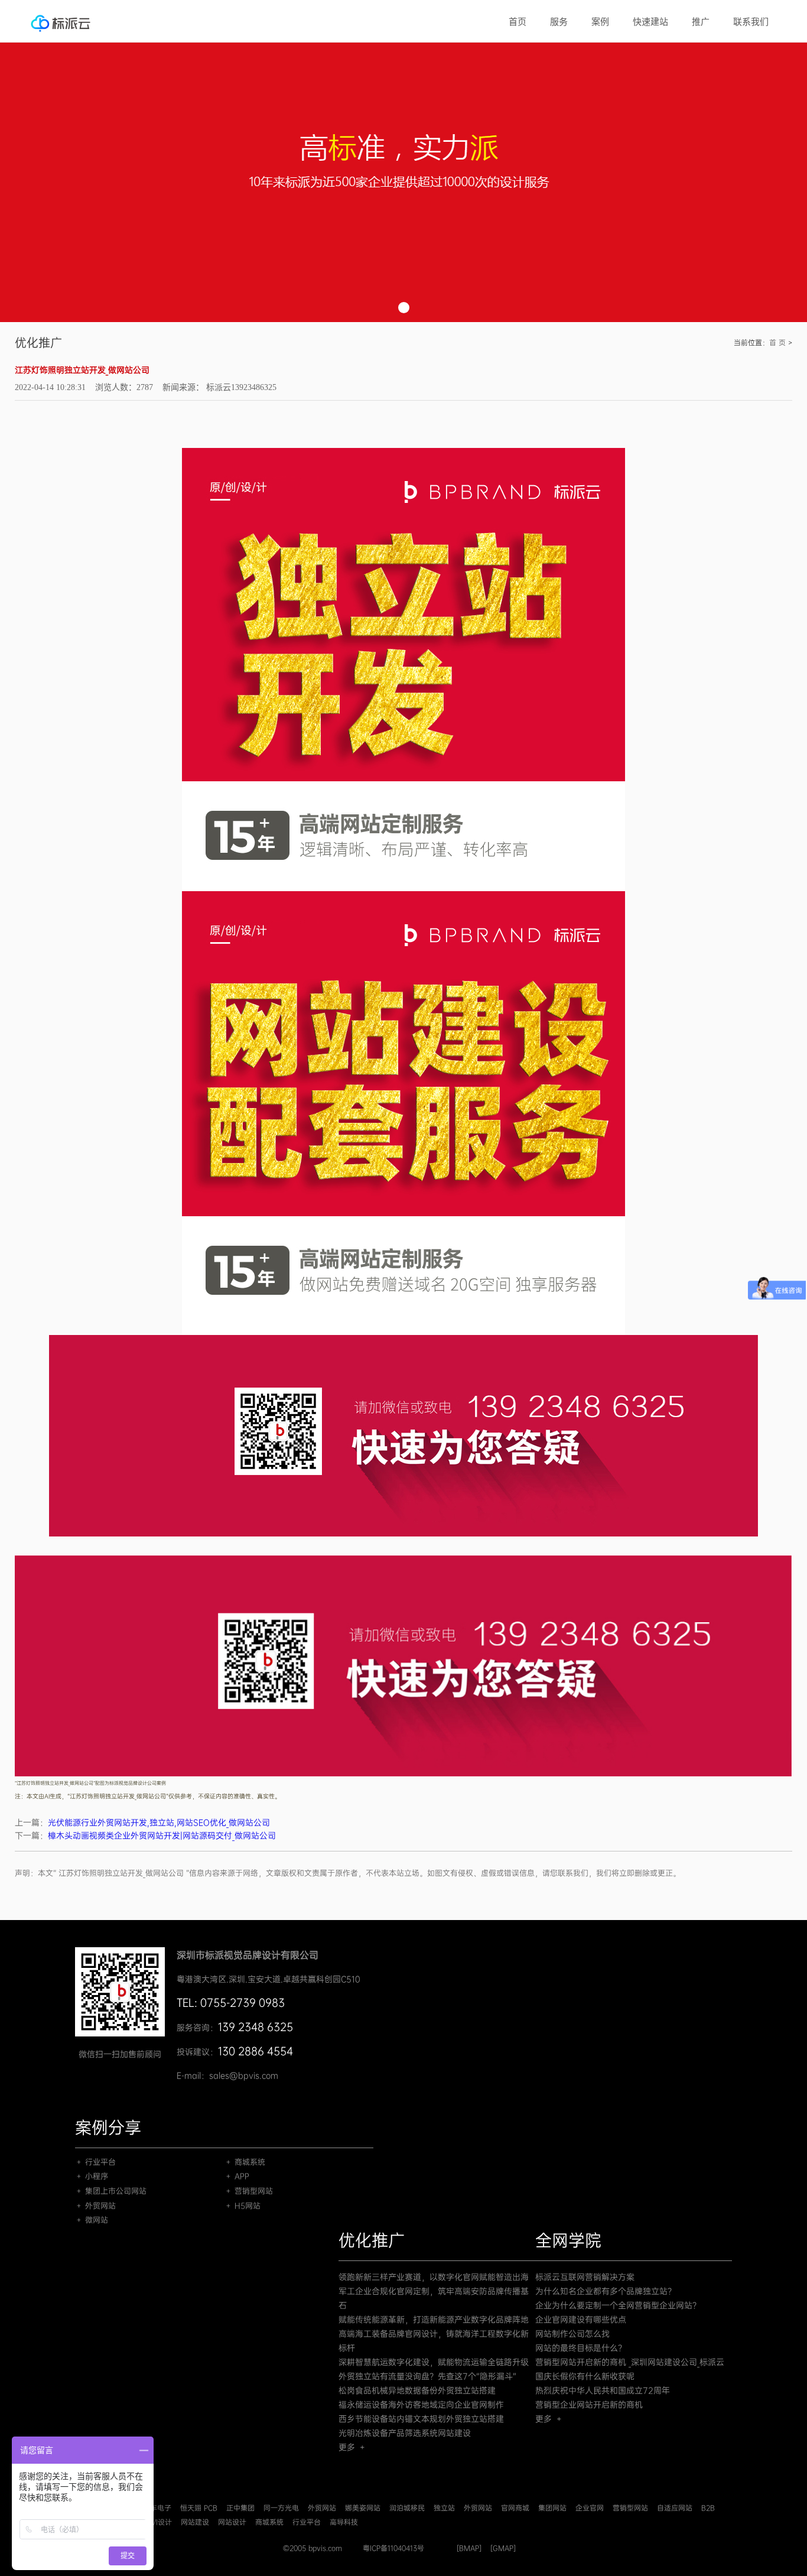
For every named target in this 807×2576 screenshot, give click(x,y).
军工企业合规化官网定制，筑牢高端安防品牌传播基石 (434, 2298)
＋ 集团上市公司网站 (111, 2191)
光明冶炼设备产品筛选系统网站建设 (405, 2433)
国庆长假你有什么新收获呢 (585, 2376)
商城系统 (269, 2522)
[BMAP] (469, 2548)
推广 (701, 22)
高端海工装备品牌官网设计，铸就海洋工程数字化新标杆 (434, 2341)
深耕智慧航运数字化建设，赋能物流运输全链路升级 (434, 2362)
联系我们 (751, 22)
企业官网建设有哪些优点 (581, 2320)
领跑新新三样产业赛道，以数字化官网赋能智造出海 (434, 2277)
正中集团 (240, 2508)
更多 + (352, 2447)
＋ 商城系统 (245, 2162)
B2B (708, 2508)
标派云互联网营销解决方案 (585, 2277)
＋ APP (237, 2176)
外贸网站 (322, 2508)
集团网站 (552, 2508)
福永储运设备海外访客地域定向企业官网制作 (421, 2405)
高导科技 (344, 2522)
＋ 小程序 (92, 2176)
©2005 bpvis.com (313, 2548)
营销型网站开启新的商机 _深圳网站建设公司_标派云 (630, 2362)
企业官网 (590, 2508)
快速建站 (650, 22)
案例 (600, 22)
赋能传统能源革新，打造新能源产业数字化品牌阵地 (434, 2320)
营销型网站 (630, 2508)
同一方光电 (281, 2508)
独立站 (444, 2508)
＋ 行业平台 (95, 2162)
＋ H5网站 (243, 2206)
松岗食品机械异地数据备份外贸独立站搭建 (417, 2390)
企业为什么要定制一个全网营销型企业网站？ (618, 2305)
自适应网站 (675, 2508)
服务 (559, 22)
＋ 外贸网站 (95, 2206)
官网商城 (515, 2508)
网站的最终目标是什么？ (581, 2348)
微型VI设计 (154, 2522)
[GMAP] (503, 2548)
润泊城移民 (407, 2508)
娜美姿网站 (363, 2508)
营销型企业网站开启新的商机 (589, 2405)
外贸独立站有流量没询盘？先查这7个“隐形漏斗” (427, 2376)
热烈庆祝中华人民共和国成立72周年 (603, 2390)
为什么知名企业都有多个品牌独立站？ (606, 2291)
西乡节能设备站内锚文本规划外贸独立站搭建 (421, 2419)
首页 (518, 22)
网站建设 (195, 2522)
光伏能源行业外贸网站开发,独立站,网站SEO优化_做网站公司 (159, 1823)
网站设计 (232, 2522)
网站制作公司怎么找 (572, 2334)
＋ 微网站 (92, 2220)
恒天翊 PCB (199, 2508)
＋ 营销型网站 (249, 2191)
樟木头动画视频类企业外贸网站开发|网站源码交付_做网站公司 (162, 1836)
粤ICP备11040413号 (393, 2548)
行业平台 (307, 2522)
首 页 (777, 343)
